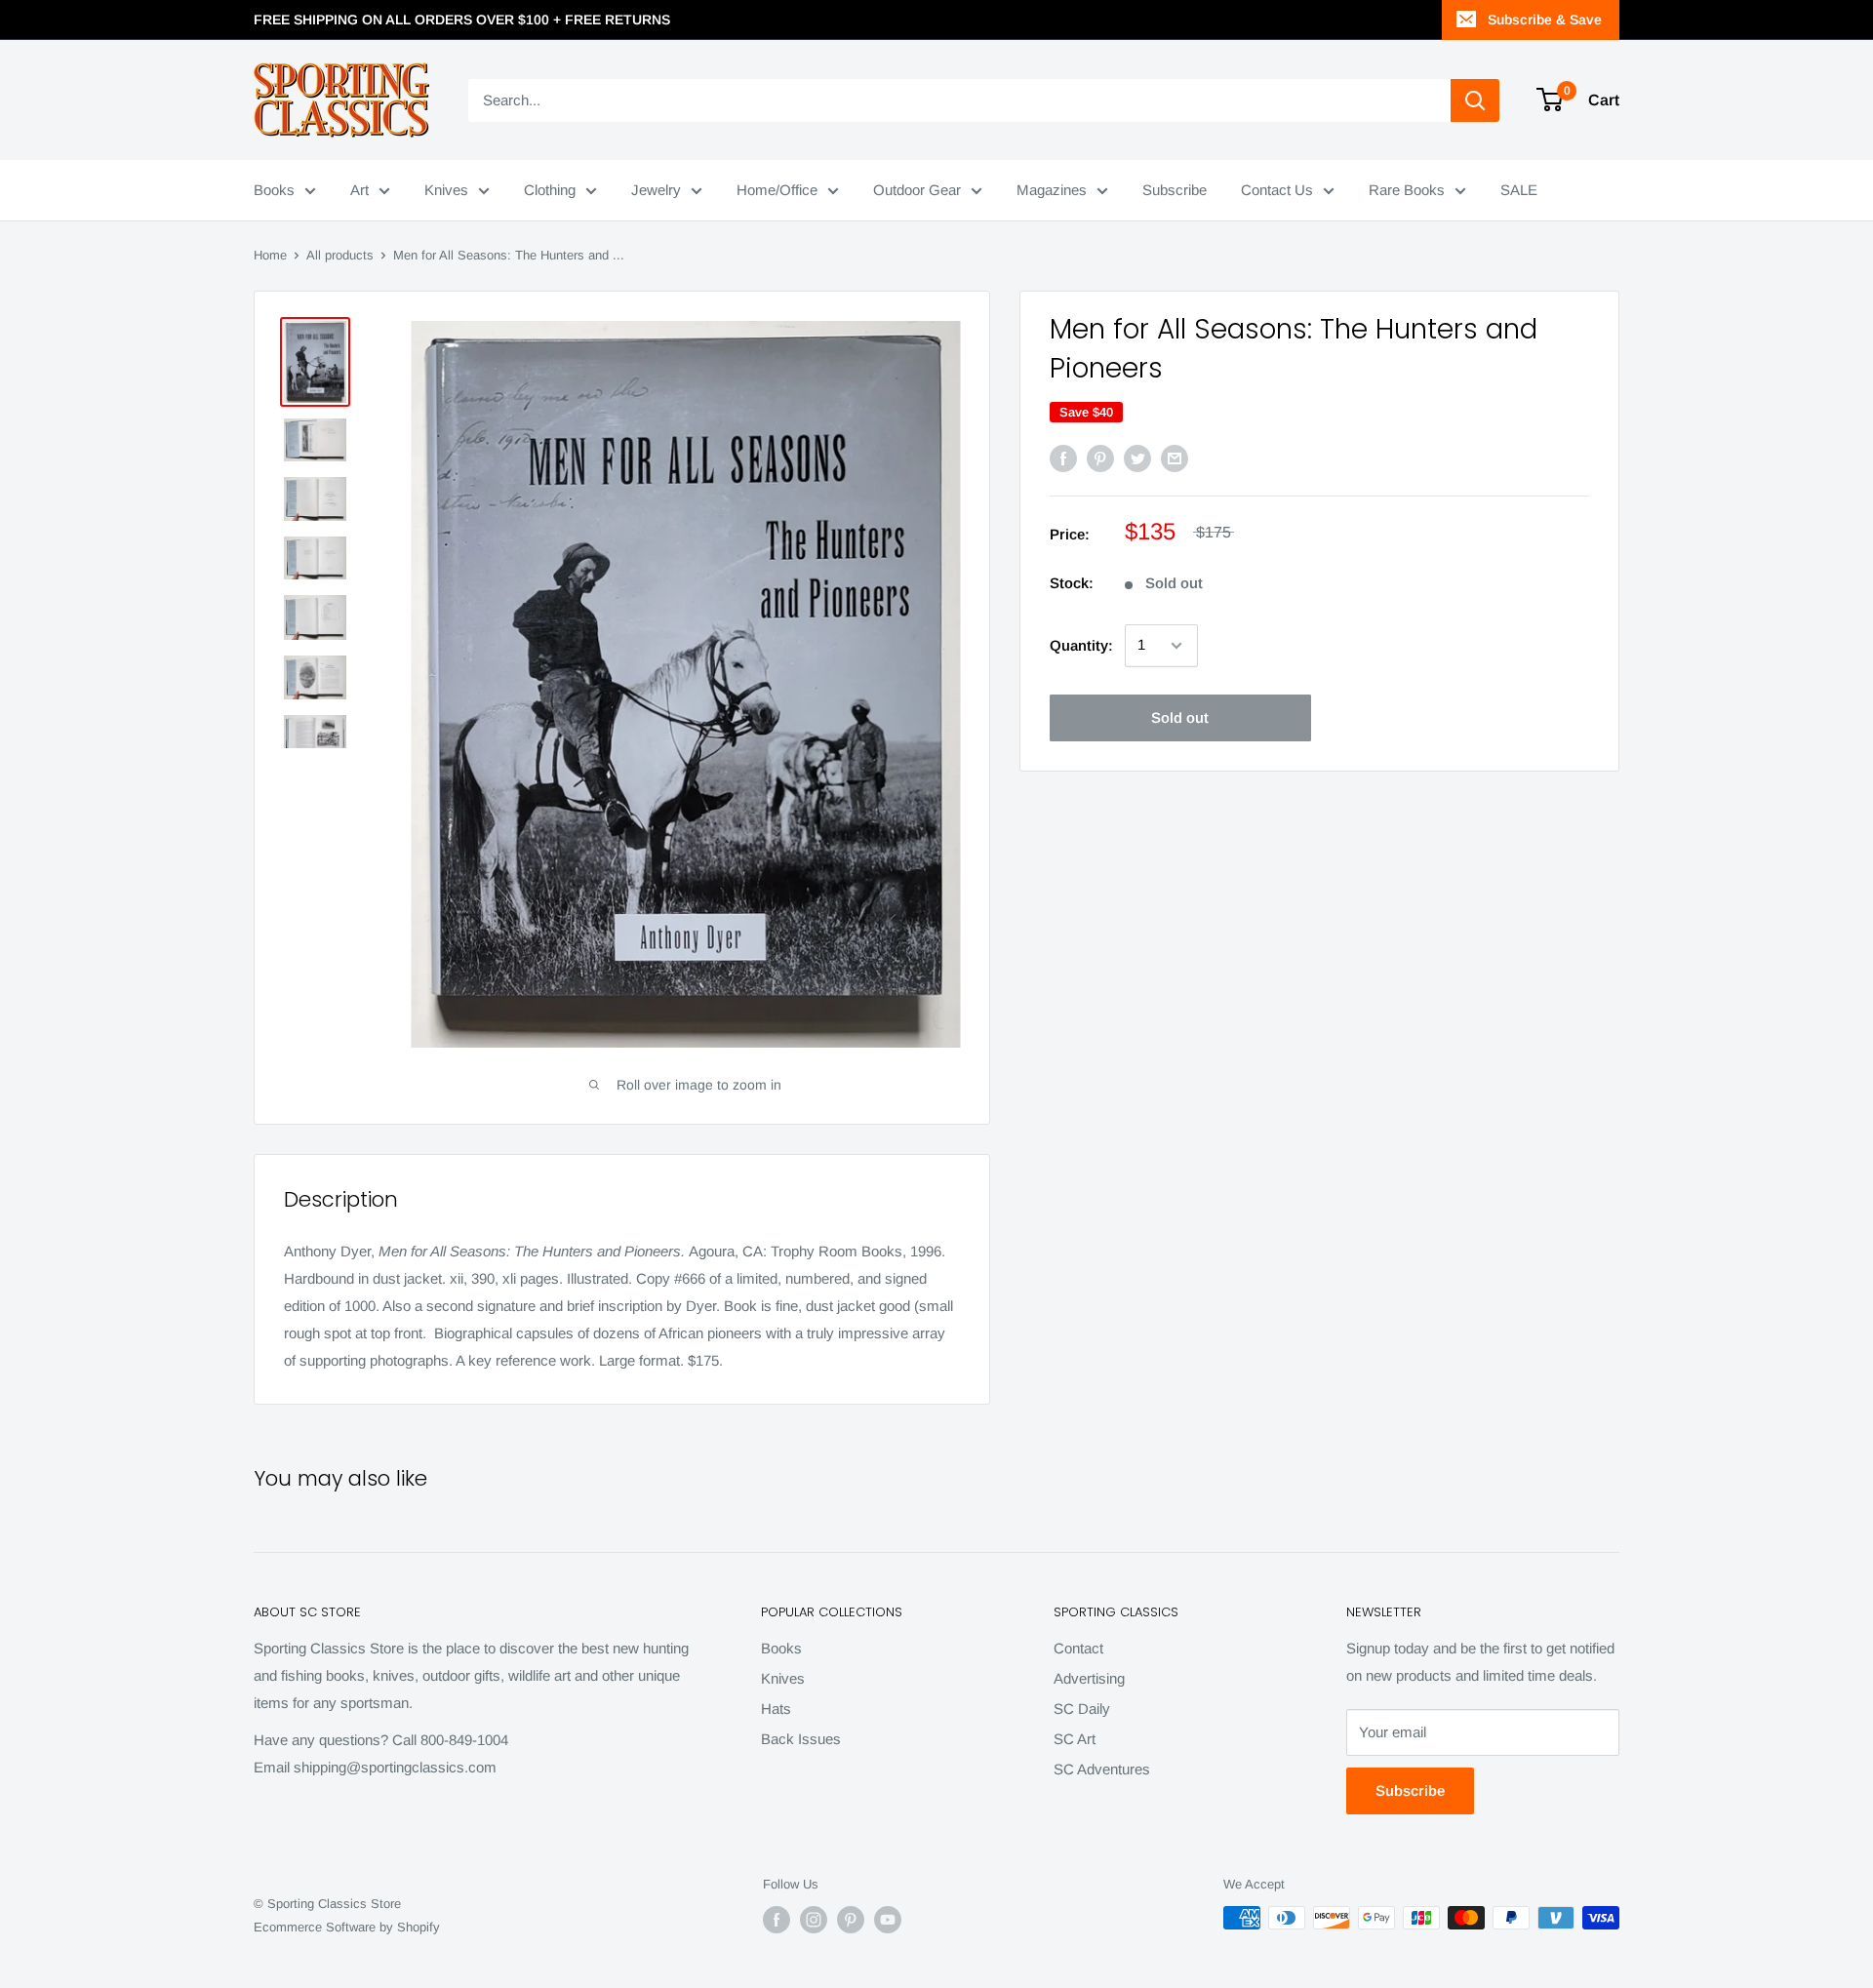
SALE (1519, 190)
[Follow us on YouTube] (888, 1920)
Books (274, 190)
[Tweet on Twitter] (1137, 458)
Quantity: (1081, 645)
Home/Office (777, 190)
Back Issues (801, 1739)
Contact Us (1277, 190)
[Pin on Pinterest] (1100, 458)
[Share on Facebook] (1063, 458)
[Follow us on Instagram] (814, 1920)
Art (359, 190)
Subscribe (1175, 190)
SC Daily (1082, 1709)
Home (270, 255)
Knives (446, 190)
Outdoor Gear (917, 190)
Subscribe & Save (1545, 20)
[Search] (1475, 100)
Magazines (1052, 190)
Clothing (550, 190)
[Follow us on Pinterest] (851, 1920)
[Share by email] (1175, 458)
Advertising (1089, 1678)
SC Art (1075, 1739)
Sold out (1180, 717)
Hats (776, 1709)
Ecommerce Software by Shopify (347, 1927)
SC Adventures (1102, 1769)
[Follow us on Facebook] (777, 1920)
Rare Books (1407, 190)
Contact (1078, 1648)
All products (340, 255)
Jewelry (656, 190)
